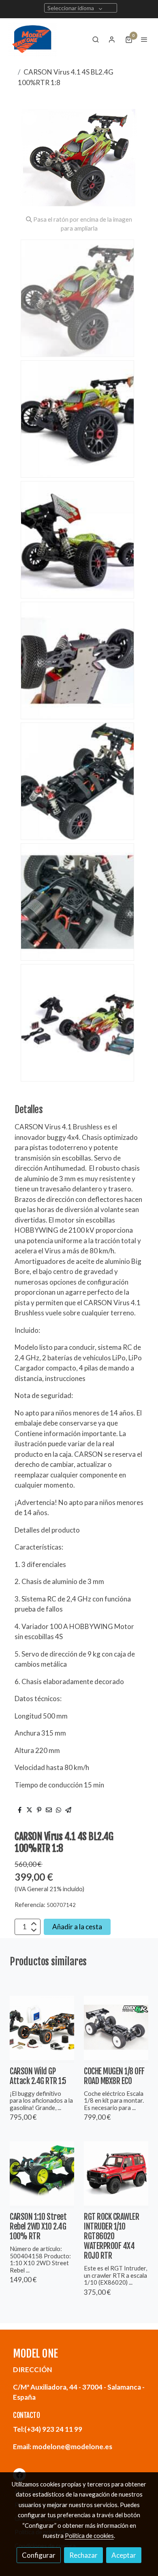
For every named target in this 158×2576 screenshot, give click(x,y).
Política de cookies (89, 2535)
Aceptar (124, 2555)
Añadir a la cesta (77, 1927)
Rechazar (83, 2555)
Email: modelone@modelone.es (63, 2447)
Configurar (39, 2555)
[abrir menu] (144, 39)
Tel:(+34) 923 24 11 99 (48, 2429)
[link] (32, 39)
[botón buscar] (96, 39)
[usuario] (112, 39)
